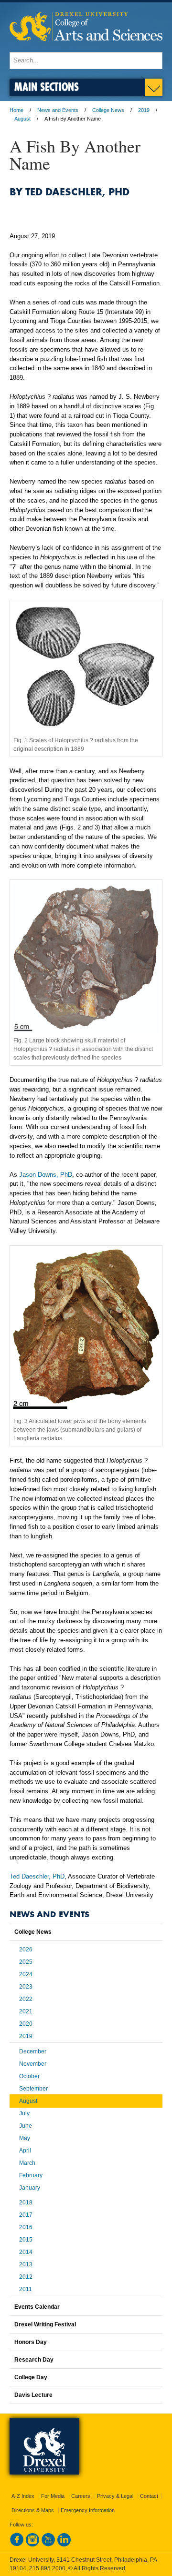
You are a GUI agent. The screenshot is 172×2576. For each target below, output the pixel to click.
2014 (26, 2252)
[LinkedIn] (64, 2545)
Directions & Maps (33, 2510)
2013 (26, 2264)
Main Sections (47, 86)
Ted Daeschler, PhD (37, 1876)
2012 (26, 2277)
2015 (26, 2240)
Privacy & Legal (115, 2496)
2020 (26, 2024)
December (33, 2051)
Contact (149, 2496)
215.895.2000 (47, 2568)
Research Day (34, 2360)
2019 (144, 110)
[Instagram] (32, 2545)
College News (108, 110)
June (26, 2126)
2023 (26, 1987)
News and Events (58, 110)
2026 (26, 1950)
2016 (26, 2227)
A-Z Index (23, 2496)
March (27, 2163)
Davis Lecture (33, 2395)
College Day (31, 2377)
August (22, 119)
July (24, 2113)
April (25, 2151)
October (29, 2076)
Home (16, 110)
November (33, 2064)
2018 (26, 2202)
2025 (26, 1962)
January (30, 2188)
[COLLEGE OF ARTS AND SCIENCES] (86, 47)
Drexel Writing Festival (45, 2324)
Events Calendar (37, 2307)
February (31, 2175)
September (33, 2089)
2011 (26, 2289)
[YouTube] (48, 2545)
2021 (26, 2011)
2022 (26, 1999)
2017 (26, 2215)
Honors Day (31, 2342)
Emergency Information (88, 2510)
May (25, 2138)
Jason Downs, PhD (46, 1175)
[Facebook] (17, 2545)
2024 (26, 1974)
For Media (53, 2496)
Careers (81, 2496)
